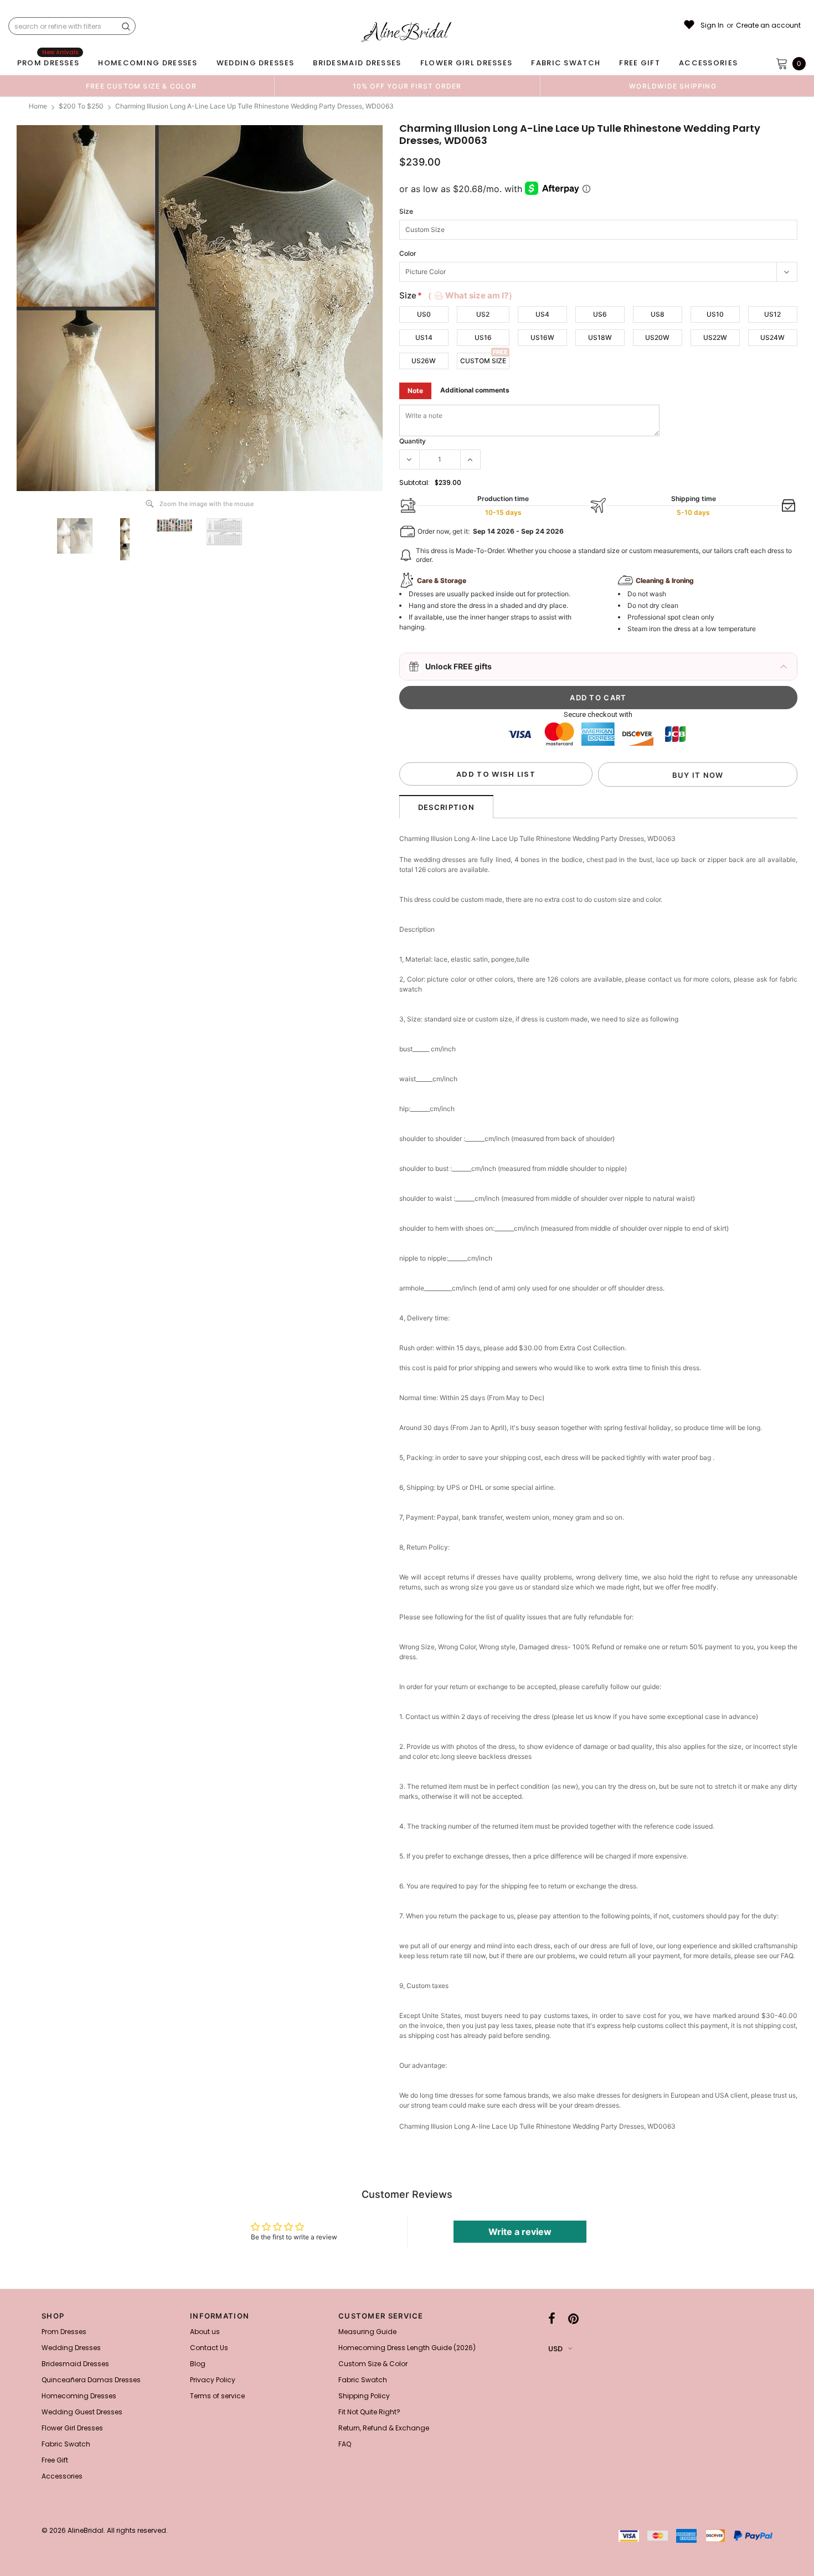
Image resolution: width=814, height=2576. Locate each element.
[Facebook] (552, 2319)
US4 (542, 314)
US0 (424, 314)
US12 (772, 314)
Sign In (712, 25)
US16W (542, 337)
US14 (424, 337)
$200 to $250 (81, 106)
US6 (600, 314)
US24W (772, 337)
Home (38, 106)
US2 (483, 314)
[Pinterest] (573, 2319)
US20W (657, 337)
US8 (658, 314)
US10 (715, 314)
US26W (424, 361)
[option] (141, 86)
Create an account (768, 25)
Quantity (413, 441)
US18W (600, 337)
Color (408, 253)
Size (406, 211)
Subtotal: (414, 482)
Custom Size (483, 361)
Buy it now (698, 775)
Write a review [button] (520, 2232)
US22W (715, 337)
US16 (483, 337)
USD (555, 2349)
